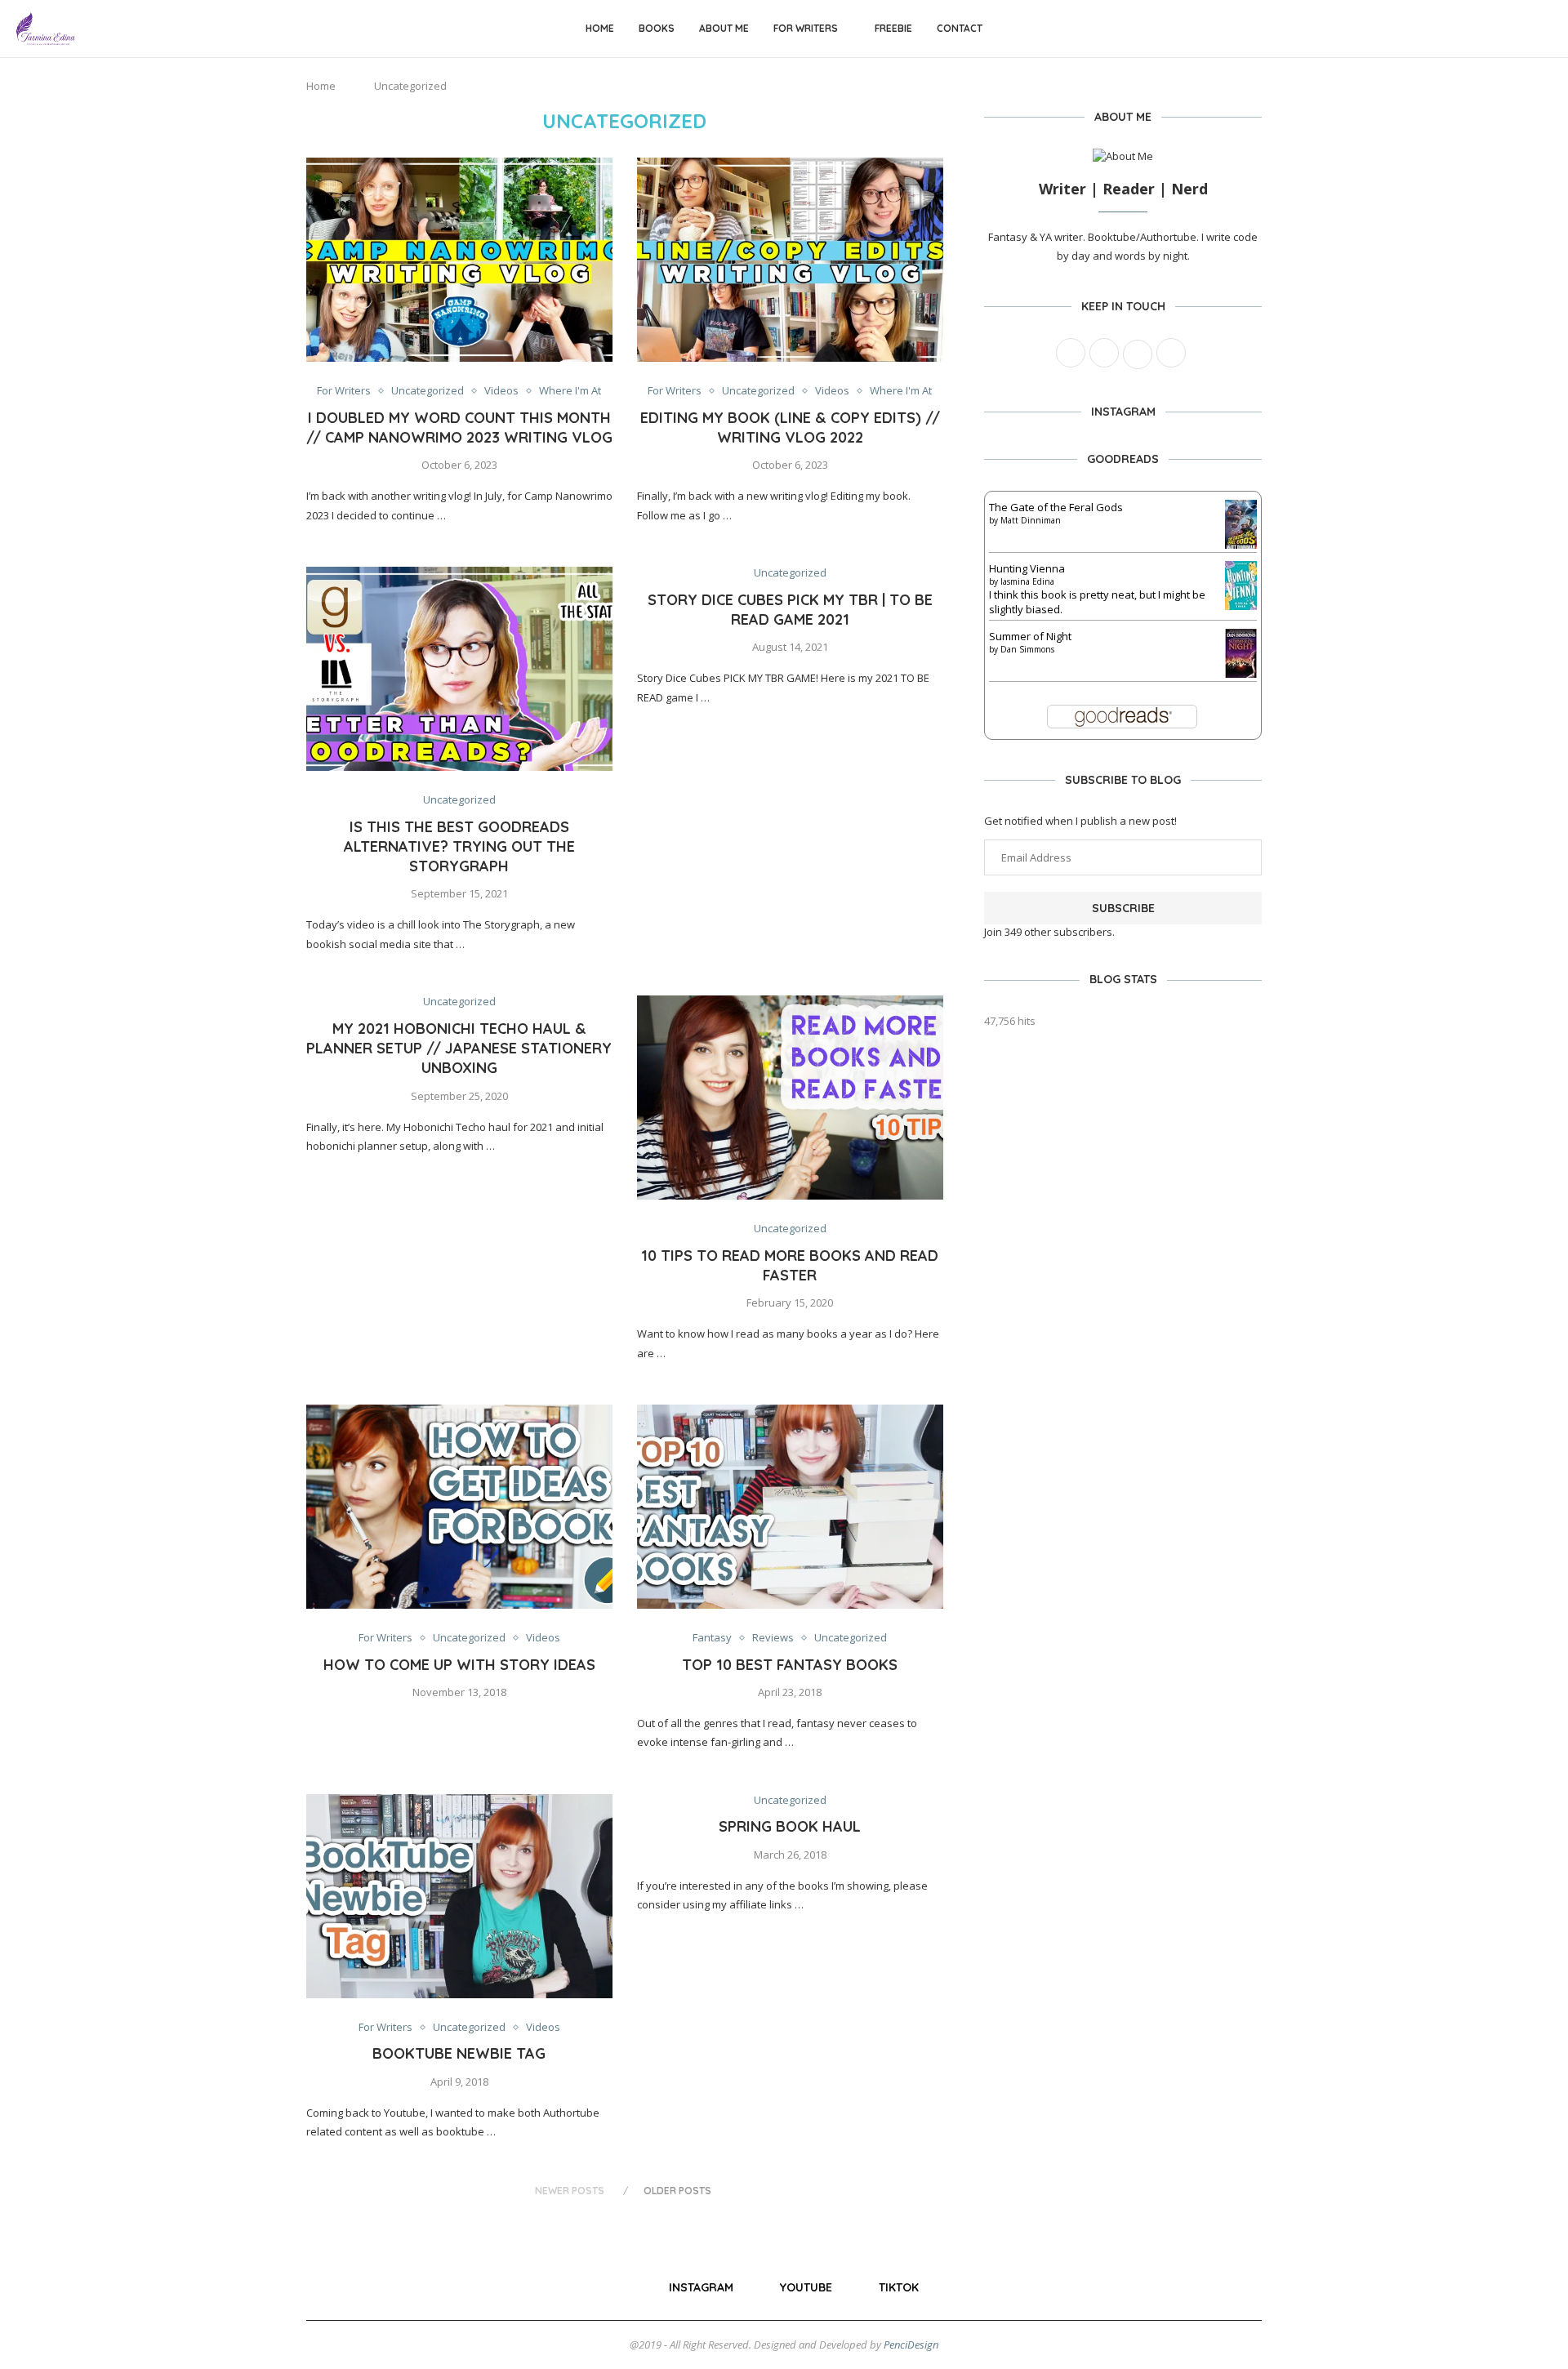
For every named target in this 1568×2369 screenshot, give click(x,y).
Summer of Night (1030, 636)
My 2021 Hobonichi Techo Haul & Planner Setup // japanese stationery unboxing (459, 1049)
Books (657, 28)
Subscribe (1123, 908)
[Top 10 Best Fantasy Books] (790, 1507)
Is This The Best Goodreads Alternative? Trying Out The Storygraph (459, 847)
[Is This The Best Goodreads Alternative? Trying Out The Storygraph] (459, 669)
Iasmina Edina (1027, 581)
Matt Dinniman (1031, 520)
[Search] (1543, 29)
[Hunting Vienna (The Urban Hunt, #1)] (1241, 568)
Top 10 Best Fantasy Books (790, 1665)
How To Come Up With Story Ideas (459, 1665)
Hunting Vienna (1027, 568)
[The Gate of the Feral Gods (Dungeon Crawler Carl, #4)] (1241, 507)
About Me (724, 28)
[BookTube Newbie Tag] (459, 1896)
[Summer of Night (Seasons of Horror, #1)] (1241, 636)
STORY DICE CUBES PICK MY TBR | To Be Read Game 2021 (790, 610)
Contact (960, 28)
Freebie (893, 28)
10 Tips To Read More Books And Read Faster (790, 1265)
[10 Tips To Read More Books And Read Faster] (790, 1098)
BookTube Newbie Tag (459, 2053)
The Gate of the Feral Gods (1056, 507)
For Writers (806, 28)
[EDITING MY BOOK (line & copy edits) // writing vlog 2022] (790, 260)
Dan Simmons (1027, 649)
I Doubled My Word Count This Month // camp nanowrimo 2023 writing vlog (459, 427)
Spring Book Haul (790, 1826)
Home (600, 28)
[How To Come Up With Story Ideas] (459, 1507)
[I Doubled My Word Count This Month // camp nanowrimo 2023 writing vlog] (459, 260)
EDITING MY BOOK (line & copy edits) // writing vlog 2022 (790, 427)
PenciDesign (911, 2345)
